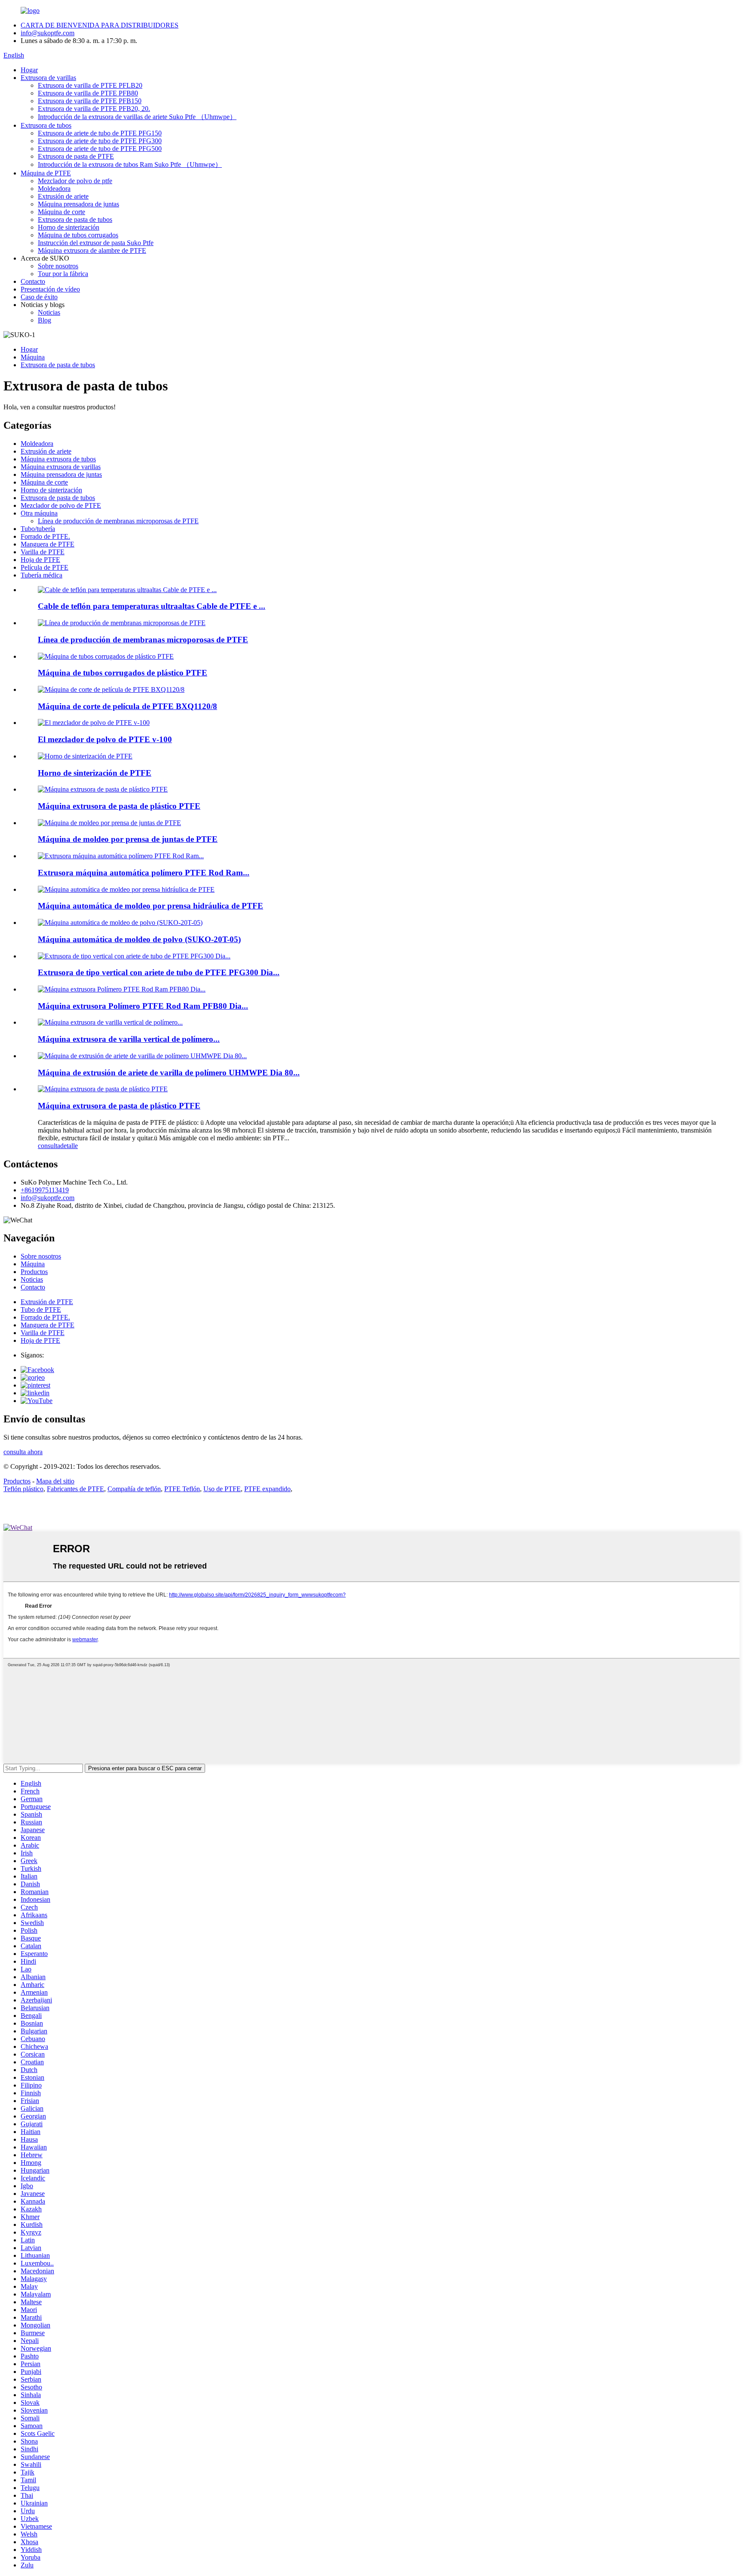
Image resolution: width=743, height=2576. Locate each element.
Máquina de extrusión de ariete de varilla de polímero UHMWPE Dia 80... (169, 1073)
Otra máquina (39, 513)
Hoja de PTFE (40, 560)
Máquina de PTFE (46, 173)
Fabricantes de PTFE (75, 1489)
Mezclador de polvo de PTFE (61, 505)
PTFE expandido (267, 1489)
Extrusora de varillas (48, 78)
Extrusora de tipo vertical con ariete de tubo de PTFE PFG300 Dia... (159, 972)
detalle (69, 1146)
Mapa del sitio (55, 1481)
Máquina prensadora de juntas (78, 204)
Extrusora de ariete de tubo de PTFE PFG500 (100, 149)
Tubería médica (41, 575)
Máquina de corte (61, 212)
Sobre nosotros (58, 266)
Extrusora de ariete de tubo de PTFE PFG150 (100, 133)
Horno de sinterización (69, 227)
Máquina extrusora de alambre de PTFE (92, 250)
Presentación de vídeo (50, 289)
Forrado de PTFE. (45, 536)
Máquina (33, 357)
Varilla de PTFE (43, 552)
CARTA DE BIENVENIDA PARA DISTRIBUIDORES (100, 25)
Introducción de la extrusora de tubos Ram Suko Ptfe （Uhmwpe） (130, 164)
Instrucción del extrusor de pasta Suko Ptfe (96, 243)
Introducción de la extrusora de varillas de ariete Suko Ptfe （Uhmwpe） (137, 117)
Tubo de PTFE (41, 1309)
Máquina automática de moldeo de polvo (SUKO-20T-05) (139, 939)
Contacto (33, 281)
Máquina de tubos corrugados (78, 235)
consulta (49, 1146)
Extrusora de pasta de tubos (75, 220)
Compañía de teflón (134, 1489)
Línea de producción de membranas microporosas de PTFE (118, 521)
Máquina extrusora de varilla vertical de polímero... (129, 1039)
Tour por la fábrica (63, 274)
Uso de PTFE (222, 1489)
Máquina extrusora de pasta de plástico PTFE (119, 806)
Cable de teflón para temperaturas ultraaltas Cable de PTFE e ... (152, 606)
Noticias (49, 312)
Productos (34, 1272)
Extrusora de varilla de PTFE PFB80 (88, 93)
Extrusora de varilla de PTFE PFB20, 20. (94, 109)
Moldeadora (54, 189)
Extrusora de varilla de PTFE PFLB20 (90, 85)
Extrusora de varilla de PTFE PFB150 (90, 101)
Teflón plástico (23, 1489)
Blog (45, 320)
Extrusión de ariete (63, 196)
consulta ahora (23, 1452)
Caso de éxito (39, 297)
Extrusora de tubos (46, 125)
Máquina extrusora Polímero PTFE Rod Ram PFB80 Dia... (143, 1006)
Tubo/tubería (38, 529)
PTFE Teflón (182, 1489)
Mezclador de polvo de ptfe (75, 181)
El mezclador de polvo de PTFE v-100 (105, 739)
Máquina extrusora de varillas (61, 467)
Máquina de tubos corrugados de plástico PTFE (123, 673)
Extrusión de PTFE (47, 1302)
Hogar (29, 70)
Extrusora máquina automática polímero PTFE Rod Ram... (144, 873)
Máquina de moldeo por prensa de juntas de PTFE (128, 839)
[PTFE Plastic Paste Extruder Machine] (103, 1089)
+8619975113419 (45, 1190)
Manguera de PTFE (48, 544)
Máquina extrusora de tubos (58, 459)
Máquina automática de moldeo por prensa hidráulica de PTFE (150, 906)
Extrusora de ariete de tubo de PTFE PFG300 (100, 141)
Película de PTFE (45, 567)
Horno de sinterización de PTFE (95, 773)
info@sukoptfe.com (48, 33)
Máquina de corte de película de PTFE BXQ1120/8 (127, 706)
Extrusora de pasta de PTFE (76, 156)
